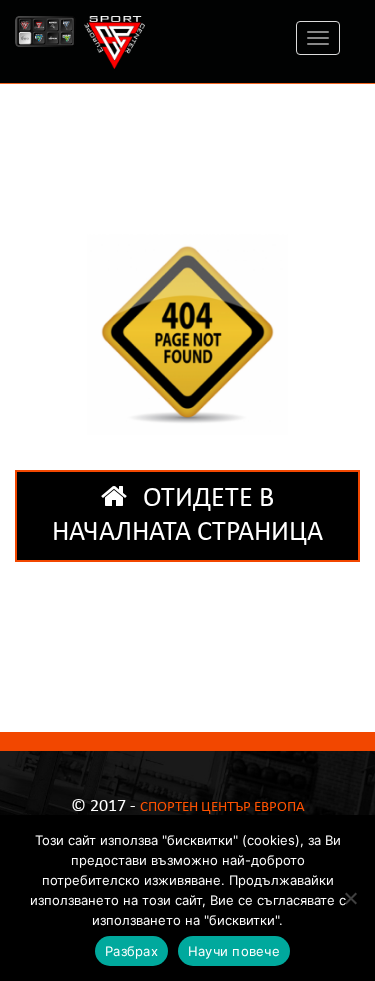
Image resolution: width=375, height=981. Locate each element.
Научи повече (234, 951)
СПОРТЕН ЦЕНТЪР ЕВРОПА (222, 807)
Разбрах (131, 951)
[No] (350, 898)
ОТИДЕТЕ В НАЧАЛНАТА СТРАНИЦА (187, 516)
